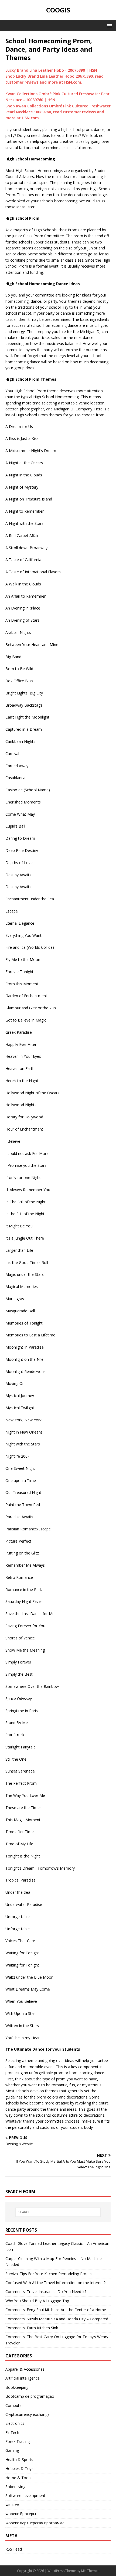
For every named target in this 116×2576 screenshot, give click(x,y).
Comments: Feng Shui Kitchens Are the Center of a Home (56, 2310)
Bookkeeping (17, 2387)
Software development (25, 2496)
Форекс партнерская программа (35, 2523)
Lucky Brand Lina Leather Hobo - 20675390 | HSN (51, 70)
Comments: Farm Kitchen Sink (32, 2328)
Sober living (15, 2487)
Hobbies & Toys (19, 2468)
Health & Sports (19, 2460)
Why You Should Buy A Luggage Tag (37, 2301)
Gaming (12, 2450)
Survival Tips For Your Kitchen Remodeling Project (49, 2274)
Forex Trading (18, 2441)
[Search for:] (58, 2212)
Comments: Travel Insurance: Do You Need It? (46, 2292)
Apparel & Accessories (25, 2369)
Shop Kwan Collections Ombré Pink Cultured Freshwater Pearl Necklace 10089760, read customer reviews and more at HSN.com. (58, 112)
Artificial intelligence (23, 2378)
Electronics (15, 2423)
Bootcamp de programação (30, 2396)
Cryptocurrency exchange (28, 2414)
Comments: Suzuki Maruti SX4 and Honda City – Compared (57, 2319)
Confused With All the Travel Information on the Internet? (55, 2283)
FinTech (12, 2432)
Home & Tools (18, 2478)
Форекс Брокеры (21, 2514)
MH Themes (90, 2571)
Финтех (12, 2505)
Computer (14, 2405)
